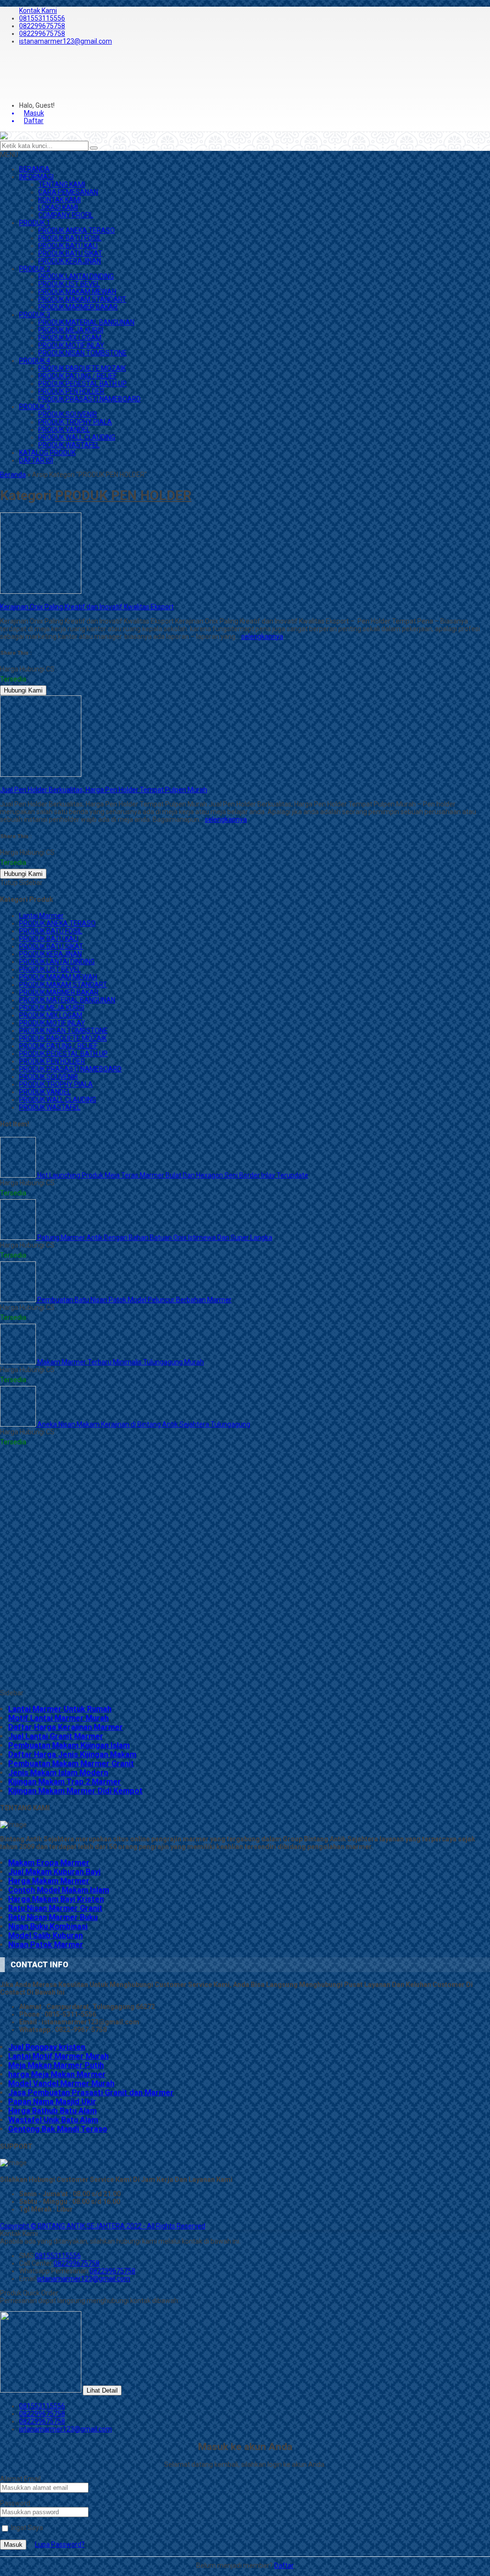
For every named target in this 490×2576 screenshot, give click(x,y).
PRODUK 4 (35, 361)
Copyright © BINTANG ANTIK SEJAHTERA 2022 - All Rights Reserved (103, 2226)
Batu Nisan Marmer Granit (55, 1908)
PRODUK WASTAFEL (69, 445)
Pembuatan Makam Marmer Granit (71, 1764)
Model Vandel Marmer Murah (61, 2083)
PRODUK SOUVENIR (68, 414)
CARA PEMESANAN (68, 192)
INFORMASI (36, 177)
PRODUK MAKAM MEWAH (77, 292)
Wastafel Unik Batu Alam (53, 2120)
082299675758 (42, 26)
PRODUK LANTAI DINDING (76, 276)
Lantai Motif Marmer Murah (58, 2056)
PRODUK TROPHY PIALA (75, 422)
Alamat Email (20, 2479)
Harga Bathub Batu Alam (52, 2111)
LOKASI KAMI (58, 207)
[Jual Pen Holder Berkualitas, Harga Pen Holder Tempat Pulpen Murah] (41, 774)
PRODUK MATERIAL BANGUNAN (86, 322)
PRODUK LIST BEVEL (69, 284)
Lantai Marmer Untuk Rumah (60, 1709)
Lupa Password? (60, 2544)
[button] (94, 148)
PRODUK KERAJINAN (70, 261)
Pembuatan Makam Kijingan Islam (69, 1745)
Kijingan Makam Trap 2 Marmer (65, 1782)
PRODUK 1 (35, 223)
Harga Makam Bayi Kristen (56, 1899)
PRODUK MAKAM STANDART (82, 299)
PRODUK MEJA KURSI (71, 330)
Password (15, 2503)
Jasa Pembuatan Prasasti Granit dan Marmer (91, 2093)
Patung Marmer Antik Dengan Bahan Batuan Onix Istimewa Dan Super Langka (154, 1237)
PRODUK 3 (35, 315)
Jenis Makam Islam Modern (58, 1773)
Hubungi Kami (23, 690)
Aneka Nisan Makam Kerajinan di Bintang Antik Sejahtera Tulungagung (143, 1424)
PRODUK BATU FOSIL (70, 238)
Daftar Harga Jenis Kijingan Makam (72, 1754)
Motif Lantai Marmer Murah (58, 1718)
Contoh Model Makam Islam (59, 1890)
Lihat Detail (102, 2390)
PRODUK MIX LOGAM (70, 338)
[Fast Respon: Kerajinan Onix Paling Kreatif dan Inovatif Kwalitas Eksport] (1, 599)
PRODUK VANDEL (64, 430)
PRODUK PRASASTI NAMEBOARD (89, 399)
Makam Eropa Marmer (49, 1863)
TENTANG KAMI (62, 184)
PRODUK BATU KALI (68, 246)
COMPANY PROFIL (66, 215)
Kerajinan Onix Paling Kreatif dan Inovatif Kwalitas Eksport (87, 607)
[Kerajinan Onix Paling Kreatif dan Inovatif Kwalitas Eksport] (41, 591)
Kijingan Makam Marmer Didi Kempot (75, 1791)
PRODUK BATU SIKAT (70, 253)
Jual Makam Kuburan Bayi (54, 1872)
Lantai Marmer (41, 916)
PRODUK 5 (35, 407)
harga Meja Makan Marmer (57, 2074)
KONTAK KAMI (60, 200)
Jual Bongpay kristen (47, 2047)
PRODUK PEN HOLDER (71, 391)
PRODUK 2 (35, 269)
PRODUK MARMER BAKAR (78, 307)
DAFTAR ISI (36, 460)
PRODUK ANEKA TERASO (77, 230)
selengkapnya (262, 636)
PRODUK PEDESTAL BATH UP (83, 384)
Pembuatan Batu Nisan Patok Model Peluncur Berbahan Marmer (134, 1300)
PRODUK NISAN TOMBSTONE (83, 353)
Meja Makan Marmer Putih (56, 2065)
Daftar (284, 2565)
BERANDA (34, 169)
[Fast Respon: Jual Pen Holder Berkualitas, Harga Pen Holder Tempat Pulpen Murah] (1, 782)
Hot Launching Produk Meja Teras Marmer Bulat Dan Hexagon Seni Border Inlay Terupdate (172, 1175)
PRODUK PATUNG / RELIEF (78, 376)
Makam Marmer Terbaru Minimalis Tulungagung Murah (120, 1362)
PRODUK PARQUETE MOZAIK (82, 368)
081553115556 (42, 18)
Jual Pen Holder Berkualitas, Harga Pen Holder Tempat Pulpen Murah (104, 790)
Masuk (13, 2545)
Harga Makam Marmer (49, 1881)
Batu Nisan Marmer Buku (53, 1917)
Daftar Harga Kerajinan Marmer (66, 1727)
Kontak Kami (38, 11)
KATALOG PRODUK (47, 453)
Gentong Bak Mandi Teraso (58, 2129)
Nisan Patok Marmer (46, 1945)
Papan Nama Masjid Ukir (52, 2102)
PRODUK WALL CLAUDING (77, 437)
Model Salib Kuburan (45, 1935)
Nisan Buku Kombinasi (48, 1926)
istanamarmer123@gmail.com (66, 41)
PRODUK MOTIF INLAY (71, 345)
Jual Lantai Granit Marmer (56, 1736)
